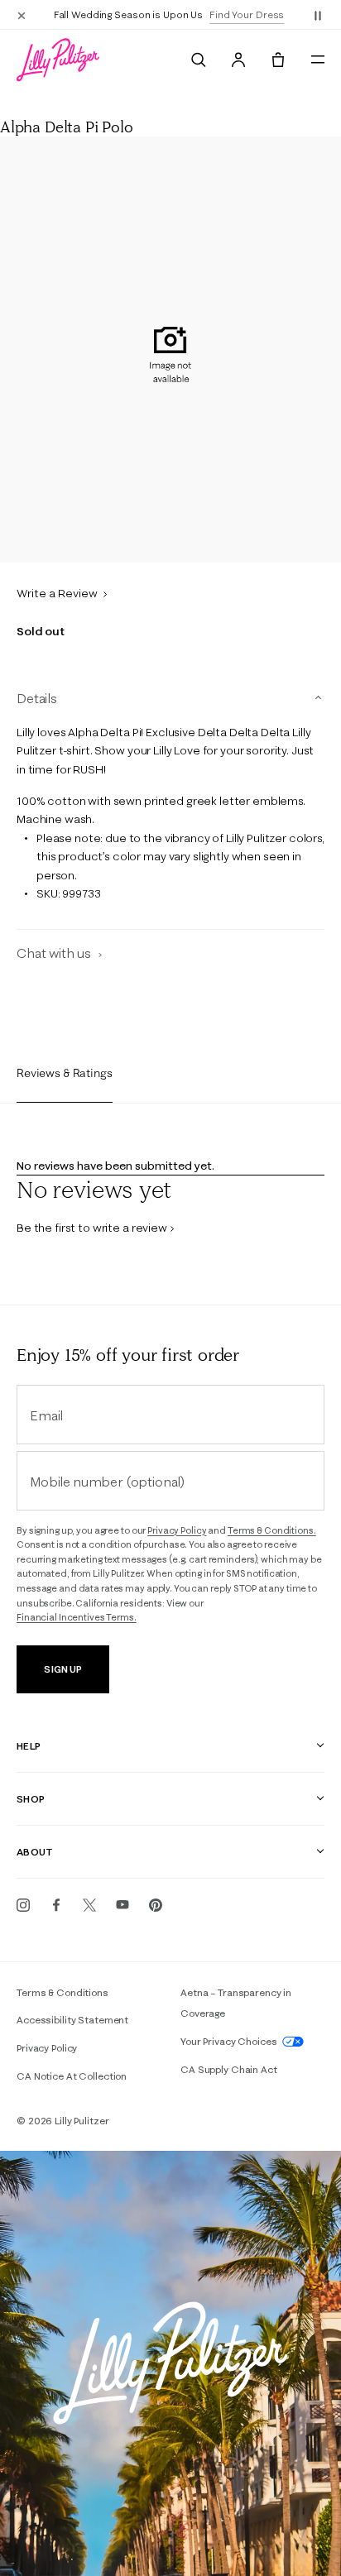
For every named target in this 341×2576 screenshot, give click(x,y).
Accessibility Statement (72, 2020)
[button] (318, 15)
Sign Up (62, 1669)
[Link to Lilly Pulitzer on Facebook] (56, 1905)
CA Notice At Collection (72, 2076)
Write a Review (58, 593)
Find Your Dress (247, 14)
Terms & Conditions (62, 1992)
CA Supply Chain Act (229, 2069)
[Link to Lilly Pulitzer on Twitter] (89, 1905)
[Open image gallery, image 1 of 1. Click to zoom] (170, 350)
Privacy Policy (177, 1530)
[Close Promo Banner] (22, 15)
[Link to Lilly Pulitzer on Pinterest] (156, 1905)
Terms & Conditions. (272, 1530)
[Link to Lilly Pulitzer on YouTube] (122, 1905)
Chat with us (55, 953)
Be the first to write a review (92, 1228)
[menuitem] (199, 60)
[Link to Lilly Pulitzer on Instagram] (23, 1905)
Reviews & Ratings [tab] (65, 1073)
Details (37, 698)
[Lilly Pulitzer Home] (58, 60)
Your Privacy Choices (230, 2041)
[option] (170, 350)
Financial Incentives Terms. (77, 1617)
